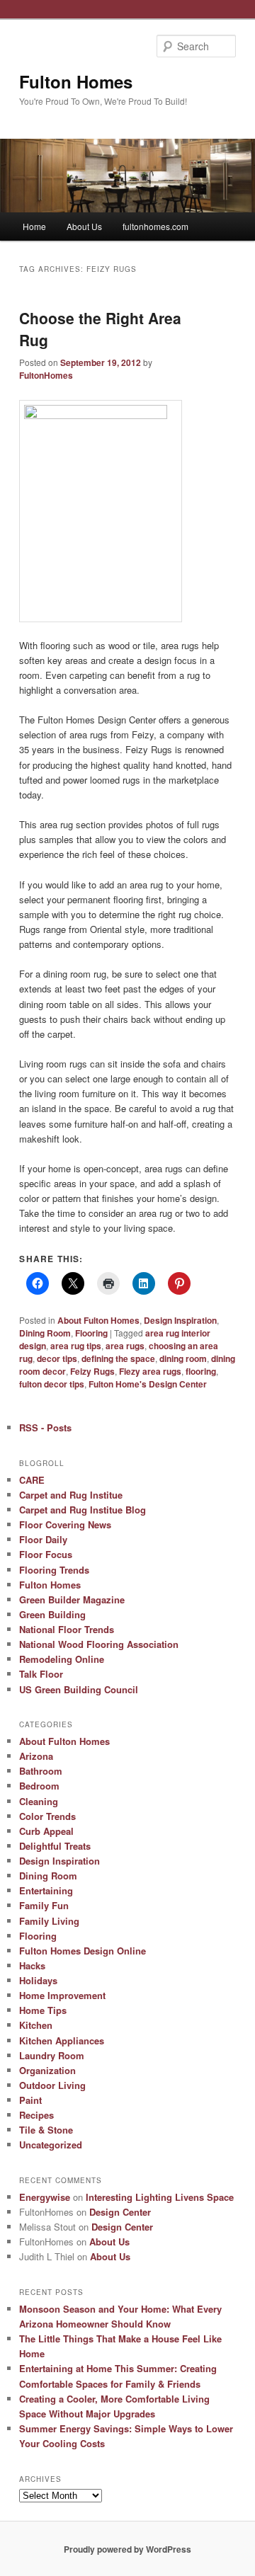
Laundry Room (52, 2055)
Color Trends (47, 1816)
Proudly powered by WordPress (127, 2549)
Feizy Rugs (92, 1371)
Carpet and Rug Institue (71, 1495)
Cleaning (39, 1801)
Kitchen (36, 2025)
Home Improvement (62, 1995)
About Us (84, 226)
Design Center (120, 2212)
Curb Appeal (46, 1831)
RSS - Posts (45, 1427)
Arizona (36, 1756)
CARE (32, 1480)
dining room (183, 1358)
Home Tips (43, 2010)
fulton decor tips (52, 1384)
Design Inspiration (180, 1320)
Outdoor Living (52, 2085)
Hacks (32, 1965)
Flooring (91, 1333)
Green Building (52, 1614)
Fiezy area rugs (150, 1371)
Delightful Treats (55, 1846)
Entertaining (46, 1890)
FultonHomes (46, 375)
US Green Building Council (79, 1689)
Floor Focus (46, 1554)
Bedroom (39, 1786)
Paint (30, 2100)
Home (34, 226)
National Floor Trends (67, 1629)
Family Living (49, 1921)
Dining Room (45, 1333)
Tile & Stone (46, 2130)
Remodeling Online (62, 1659)
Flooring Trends (54, 1570)
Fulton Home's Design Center (148, 1384)
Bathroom (41, 1771)
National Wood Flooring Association (99, 1644)
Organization (47, 2070)
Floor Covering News (65, 1524)
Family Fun (44, 1905)
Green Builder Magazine (72, 1599)
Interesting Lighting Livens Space (160, 2197)
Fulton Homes (76, 81)
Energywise (45, 2197)
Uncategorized (51, 2145)
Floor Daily (43, 1539)
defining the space (118, 1358)
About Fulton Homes (98, 1320)
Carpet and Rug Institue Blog (83, 1510)
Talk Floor (41, 1674)
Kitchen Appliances (62, 2040)
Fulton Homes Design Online (83, 1951)
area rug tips (76, 1346)
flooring (201, 1371)
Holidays (38, 1980)
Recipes (36, 2115)
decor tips (57, 1358)
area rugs (125, 1346)
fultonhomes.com (155, 226)
